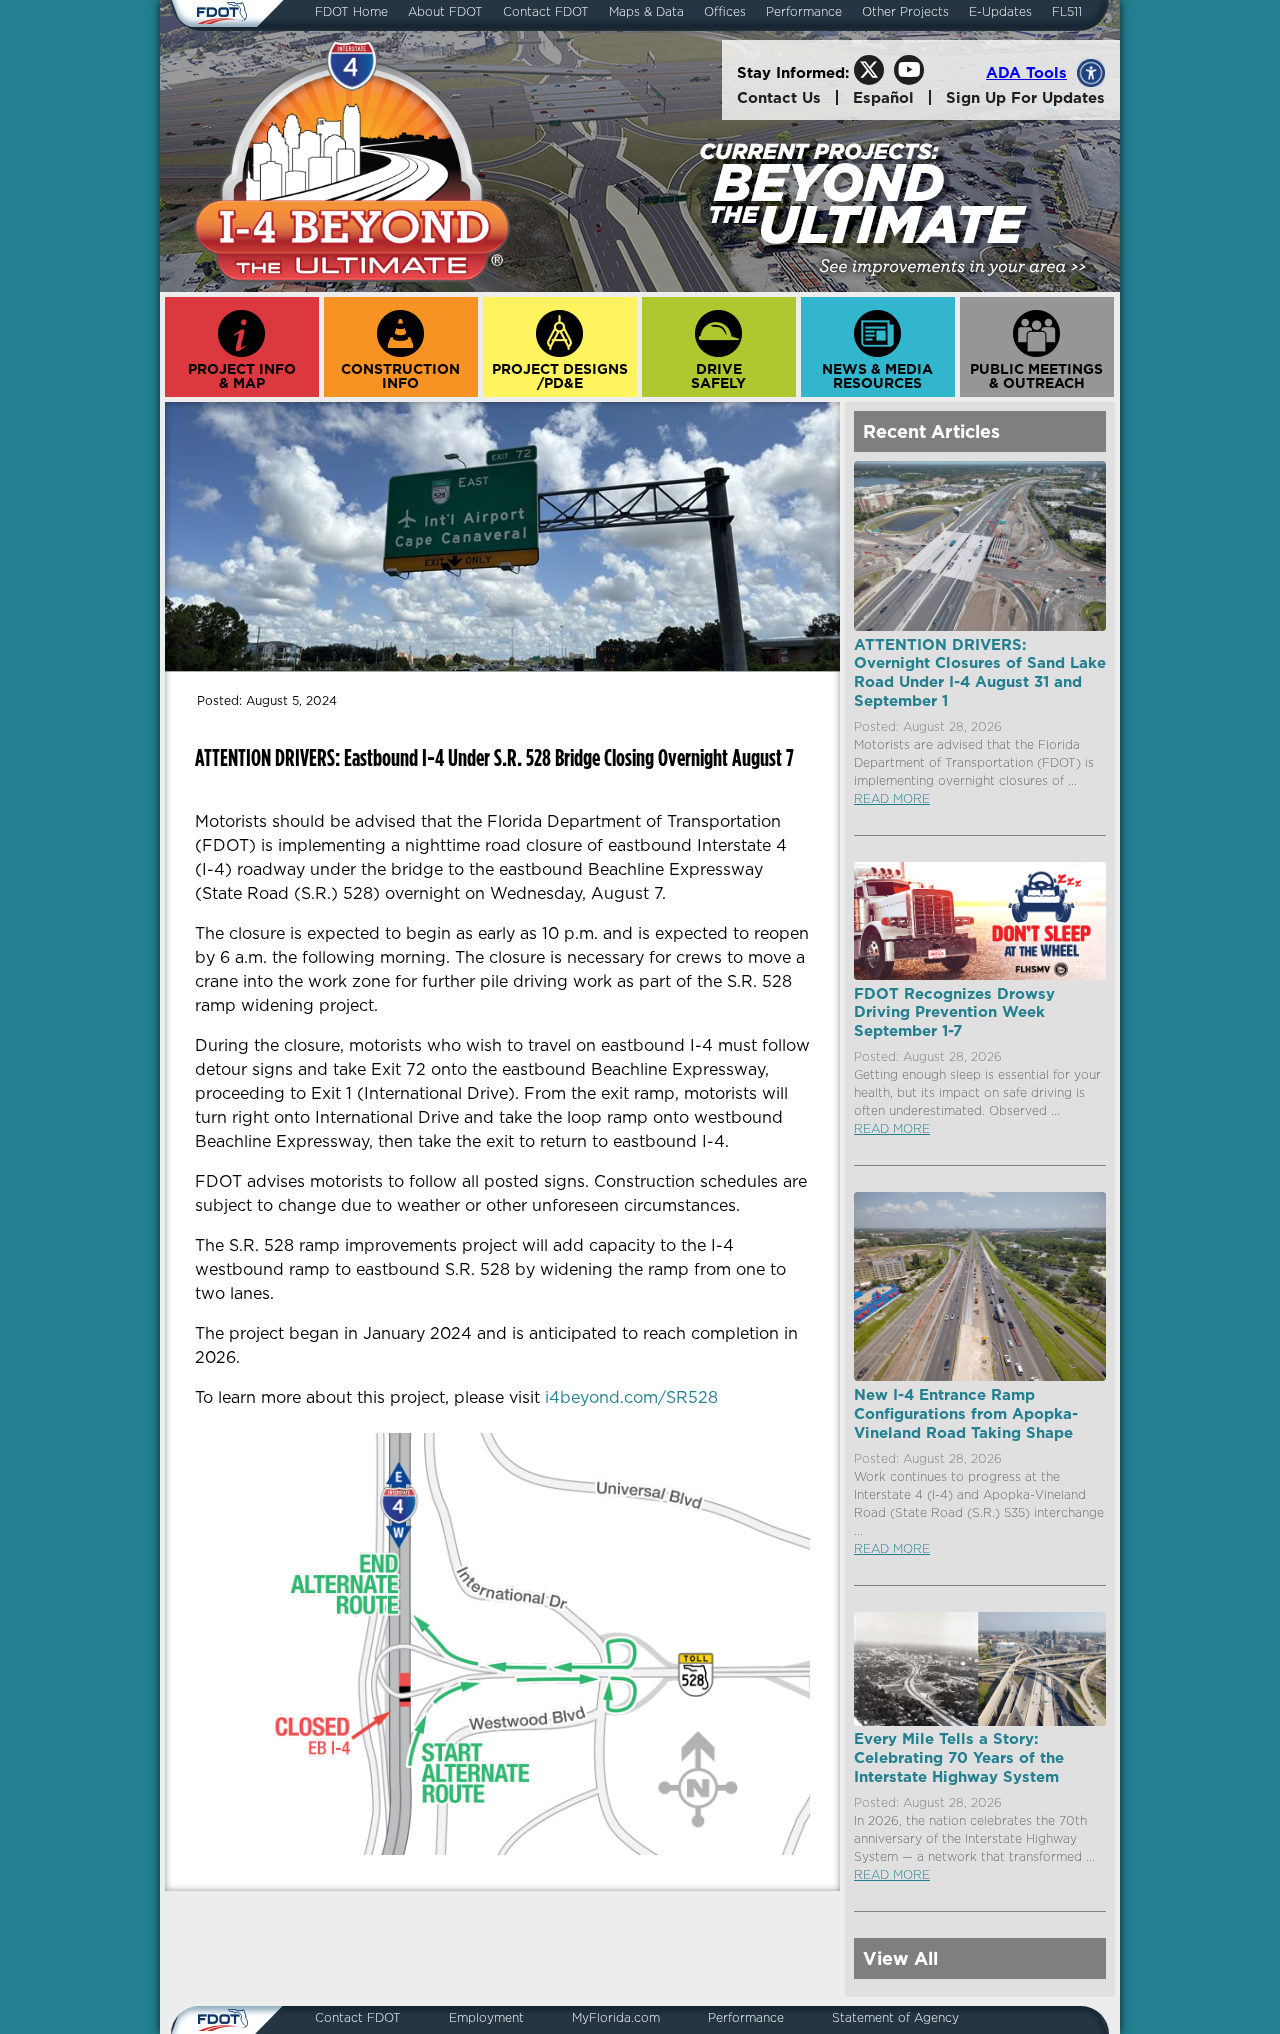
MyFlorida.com (616, 2018)
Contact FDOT (546, 12)
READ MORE (892, 798)
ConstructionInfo (400, 376)
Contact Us (779, 97)
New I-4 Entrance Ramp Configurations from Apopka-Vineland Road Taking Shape (966, 1413)
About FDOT (445, 12)
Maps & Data (646, 12)
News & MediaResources (877, 376)
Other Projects (905, 12)
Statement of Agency (895, 2018)
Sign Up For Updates (1025, 97)
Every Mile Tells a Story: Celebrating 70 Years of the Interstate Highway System (959, 1757)
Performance (804, 12)
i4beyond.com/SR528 (631, 1397)
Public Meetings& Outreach (1036, 376)
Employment (486, 2018)
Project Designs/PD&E (560, 376)
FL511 (1067, 12)
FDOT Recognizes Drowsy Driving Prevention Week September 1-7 (954, 1012)
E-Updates (1000, 12)
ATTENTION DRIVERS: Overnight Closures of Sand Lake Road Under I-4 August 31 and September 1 (980, 672)
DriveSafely (718, 376)
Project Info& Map (242, 376)
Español (883, 97)
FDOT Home (351, 12)
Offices (725, 12)
